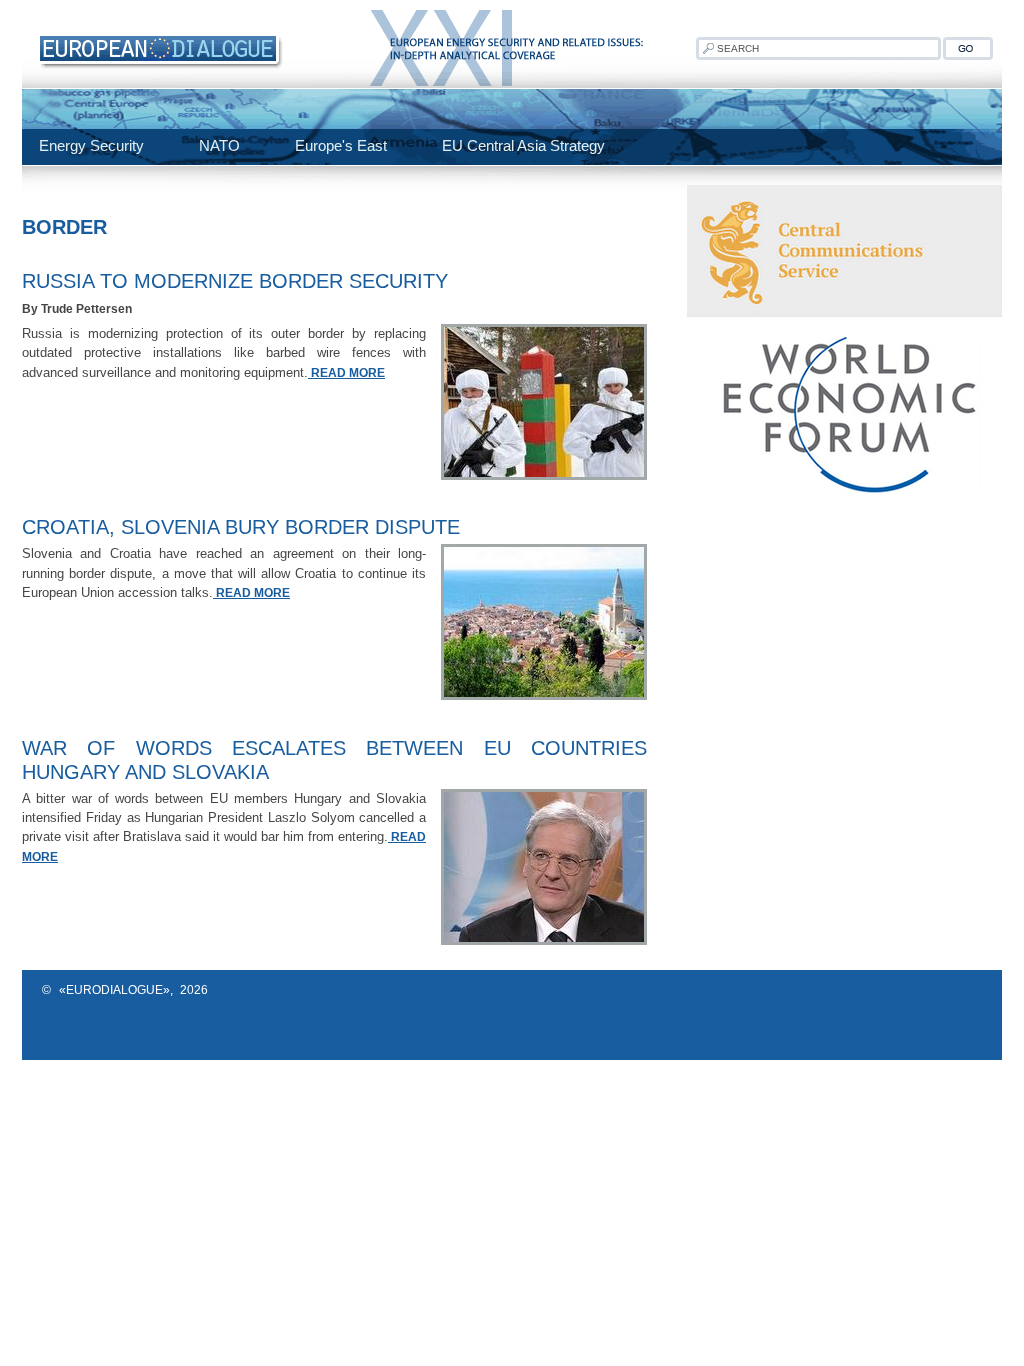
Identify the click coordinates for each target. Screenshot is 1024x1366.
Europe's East (341, 145)
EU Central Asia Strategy (523, 145)
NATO (219, 145)
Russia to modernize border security (235, 281)
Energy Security (91, 145)
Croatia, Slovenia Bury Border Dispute (241, 527)
